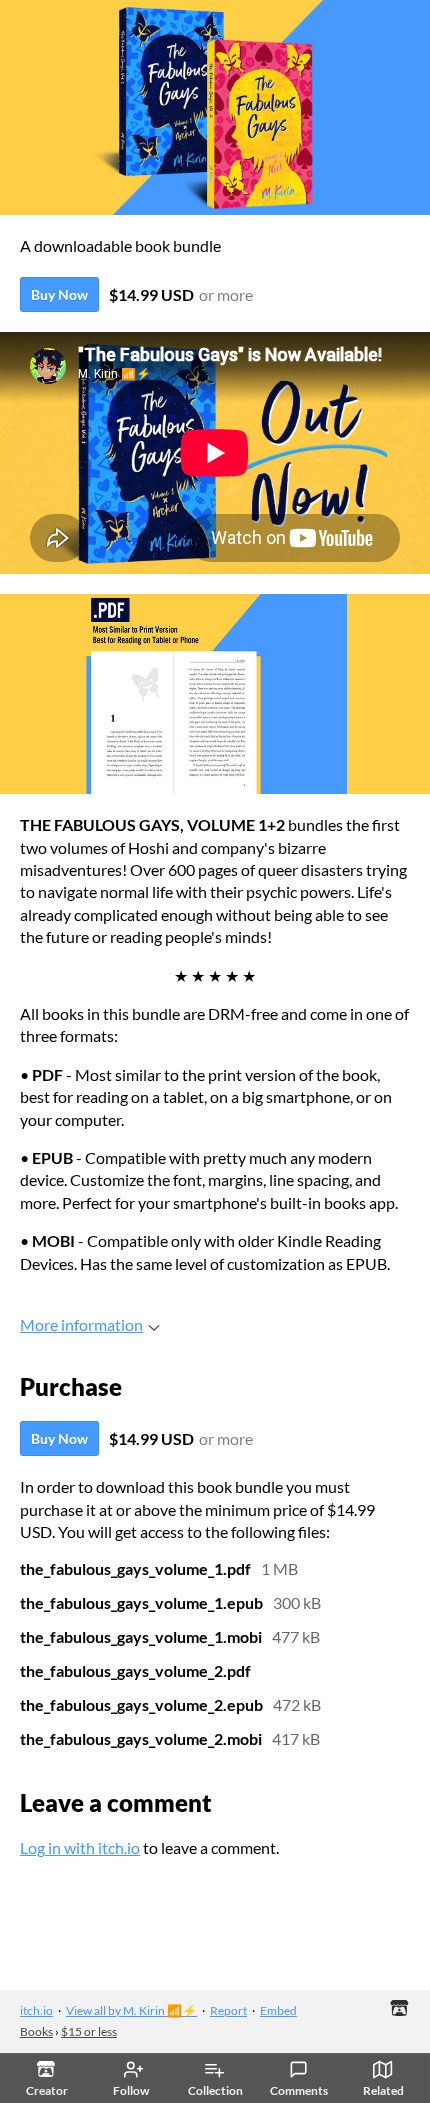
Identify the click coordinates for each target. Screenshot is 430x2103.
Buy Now (59, 294)
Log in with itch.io (80, 1847)
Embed (278, 2010)
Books (36, 2031)
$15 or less (89, 2031)
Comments (299, 2090)
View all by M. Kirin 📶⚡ (131, 2010)
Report (228, 2010)
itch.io (36, 2010)
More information (81, 1324)
